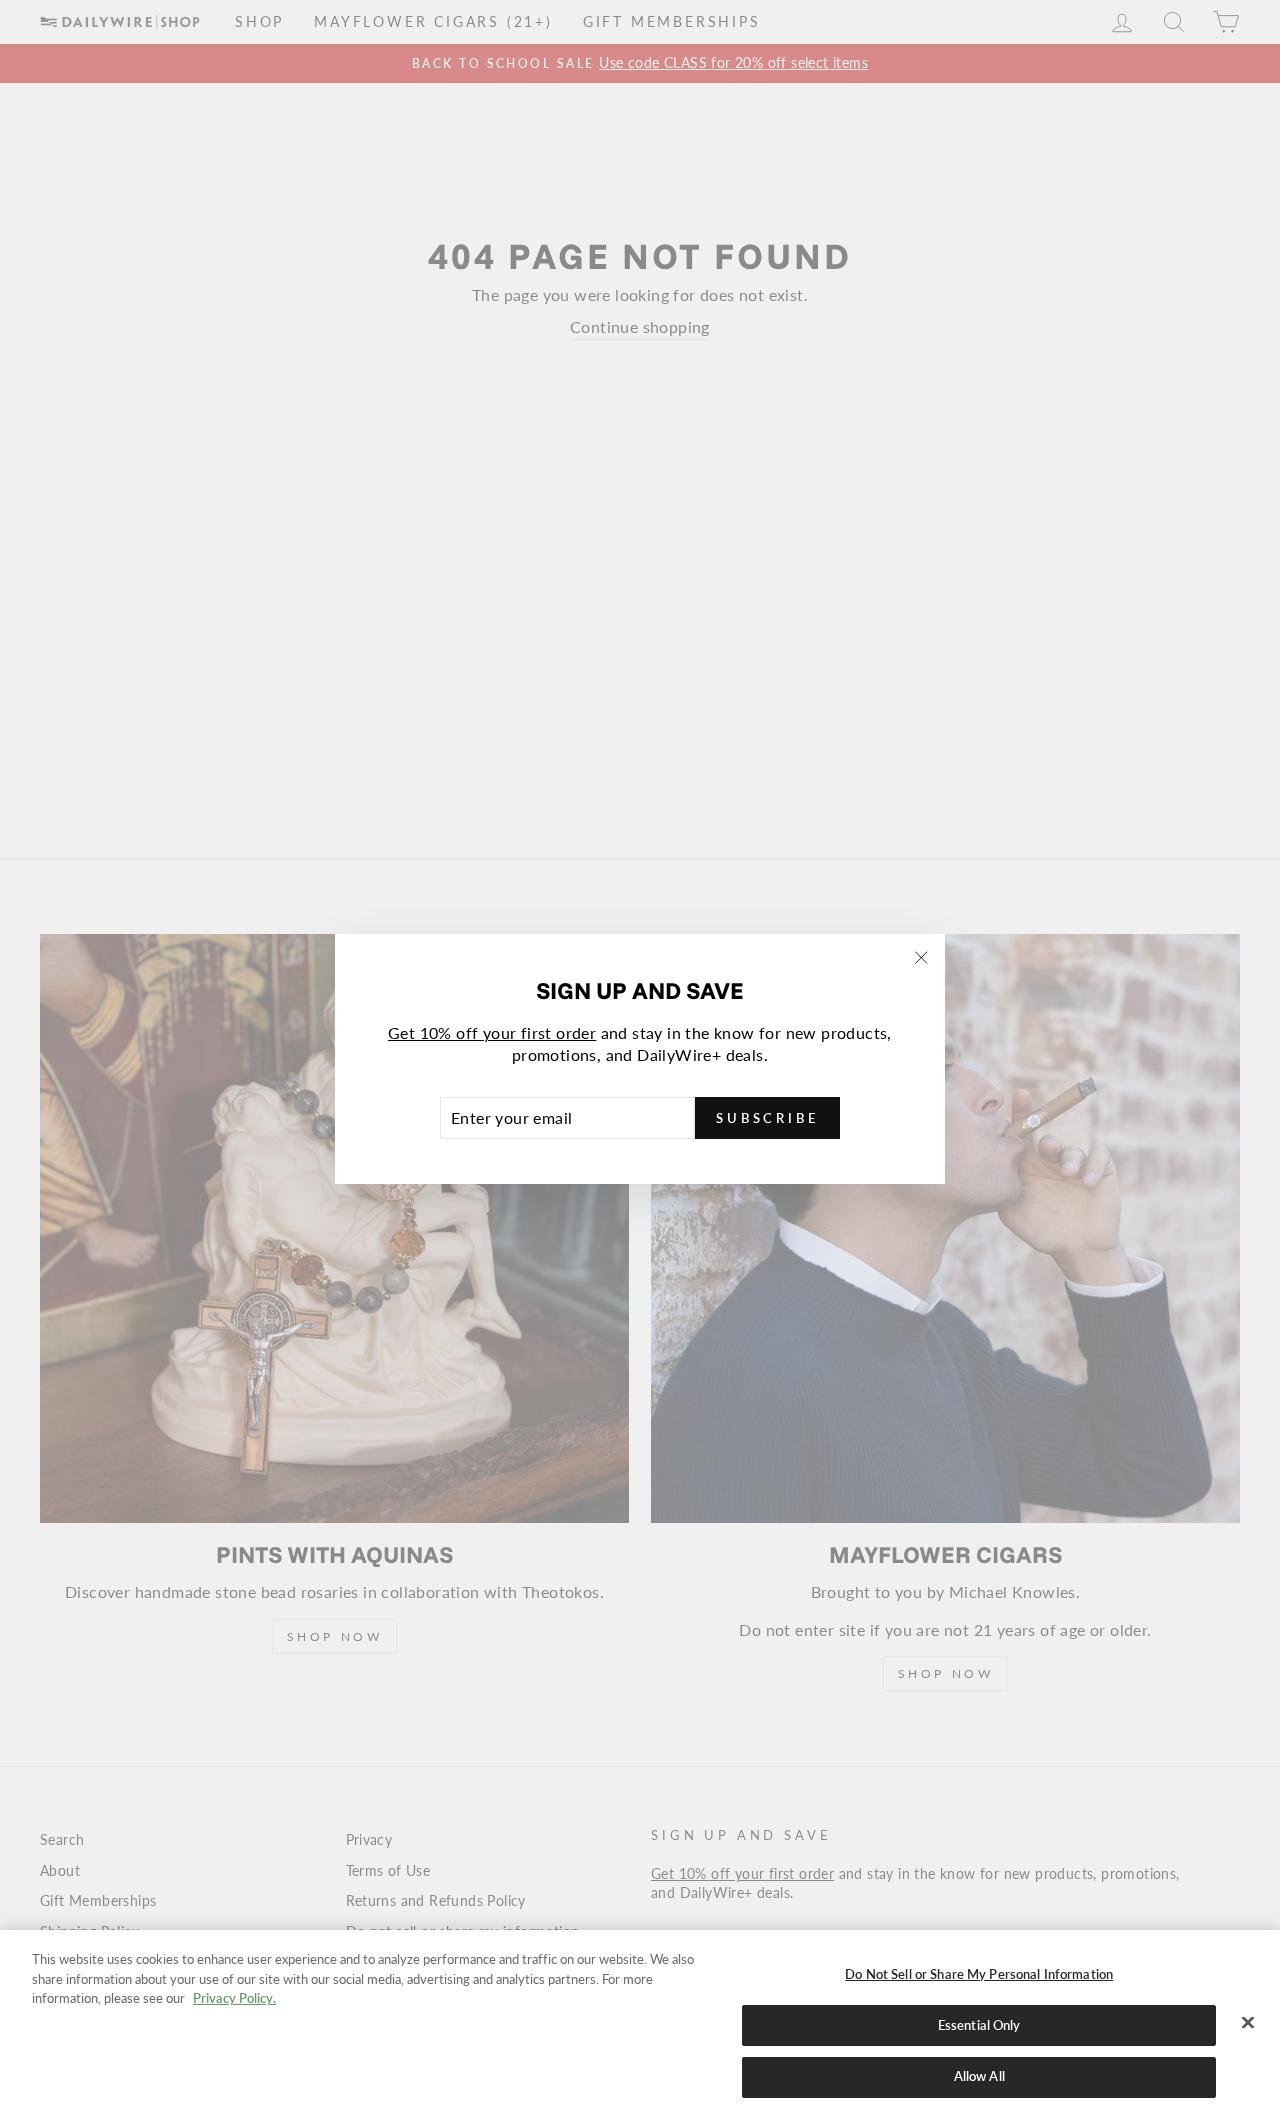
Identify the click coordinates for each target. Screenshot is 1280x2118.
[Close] (1248, 2023)
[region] (640, 2024)
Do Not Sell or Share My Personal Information (979, 1974)
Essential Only (979, 2025)
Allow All (979, 2076)
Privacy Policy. (234, 1998)
